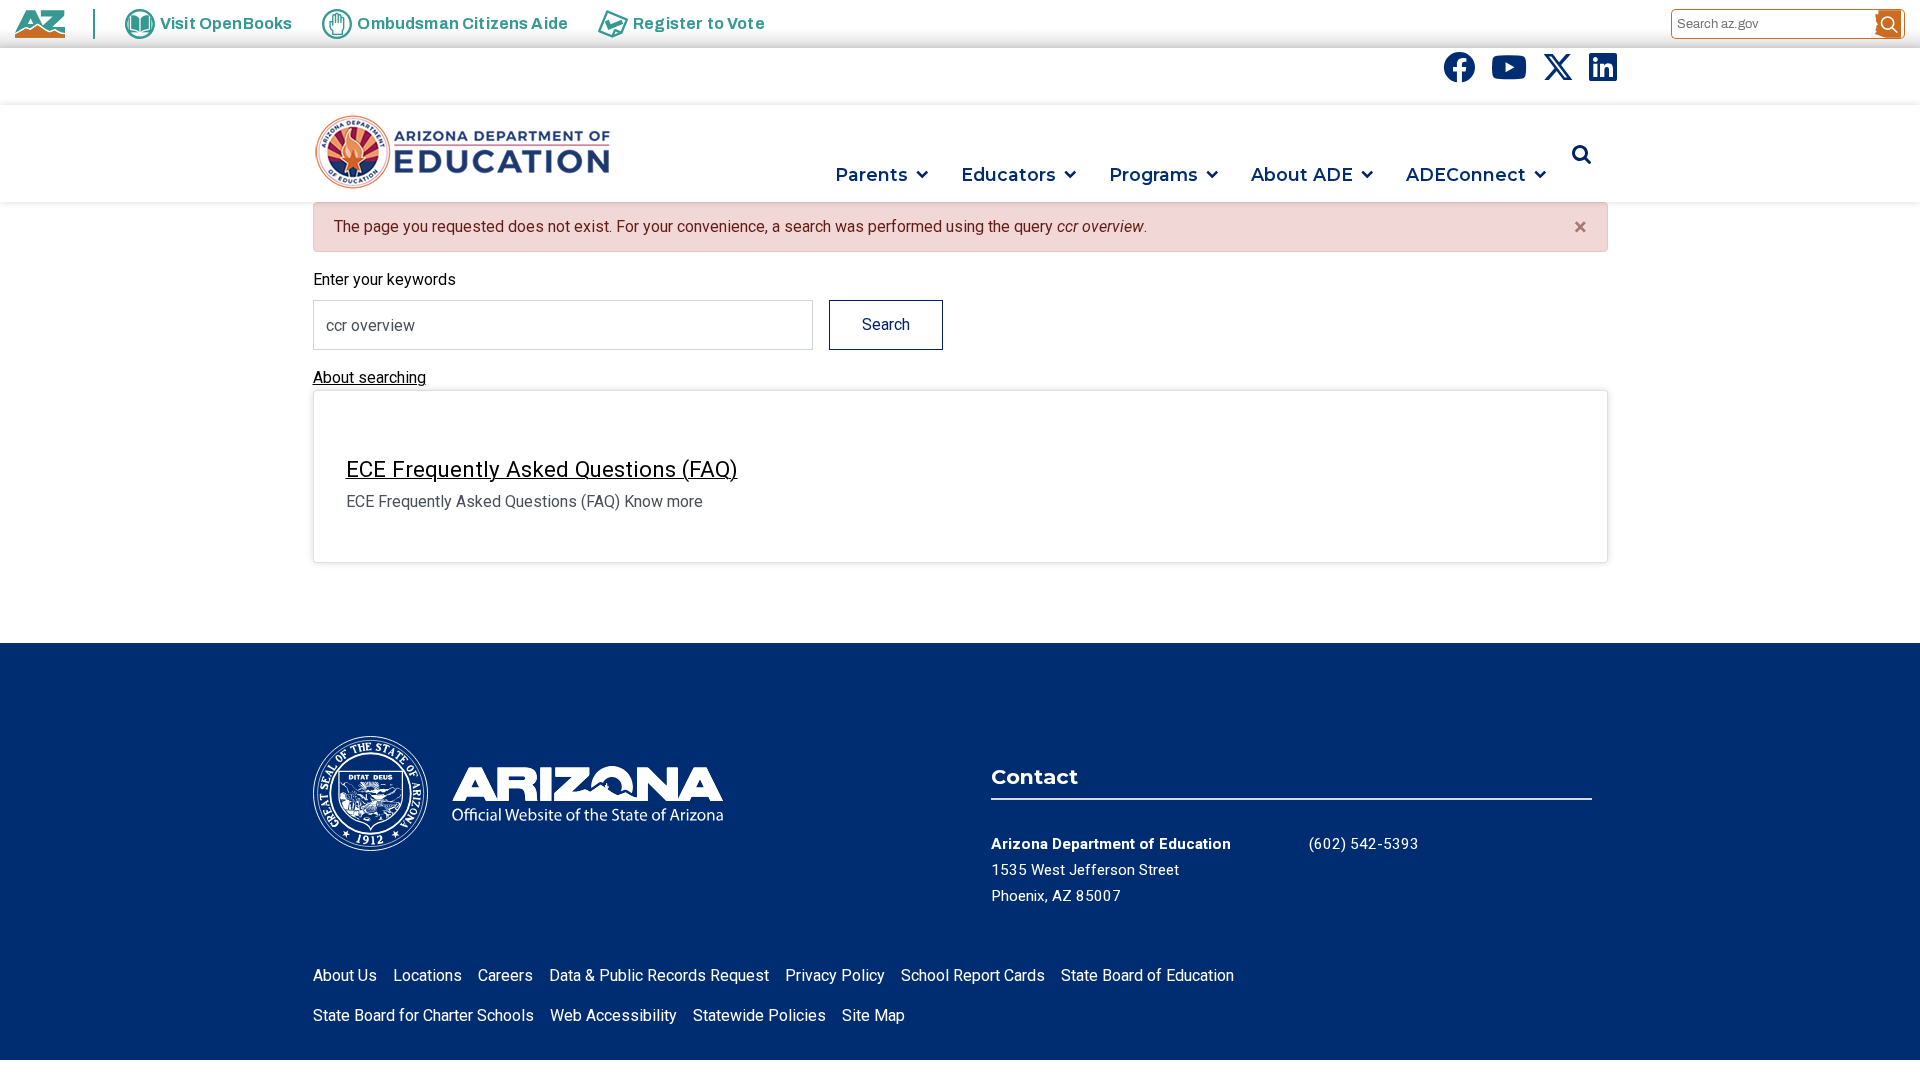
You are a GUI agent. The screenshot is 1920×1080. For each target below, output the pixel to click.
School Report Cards (973, 975)
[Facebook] (1459, 73)
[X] (1558, 73)
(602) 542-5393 (1364, 844)
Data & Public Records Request (659, 975)
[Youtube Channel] (1509, 73)
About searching (369, 377)
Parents (871, 174)
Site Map (873, 1015)
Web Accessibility (613, 1015)
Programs (1153, 174)
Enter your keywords (384, 279)
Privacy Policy (835, 975)
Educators (1008, 174)
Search (886, 324)
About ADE (1302, 174)
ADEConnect (1466, 174)
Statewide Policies (759, 1015)
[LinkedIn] (1603, 73)
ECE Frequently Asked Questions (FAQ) (542, 469)
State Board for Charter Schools (423, 1015)
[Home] (463, 153)
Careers (505, 975)
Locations (427, 975)
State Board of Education (1147, 975)
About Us (345, 975)
